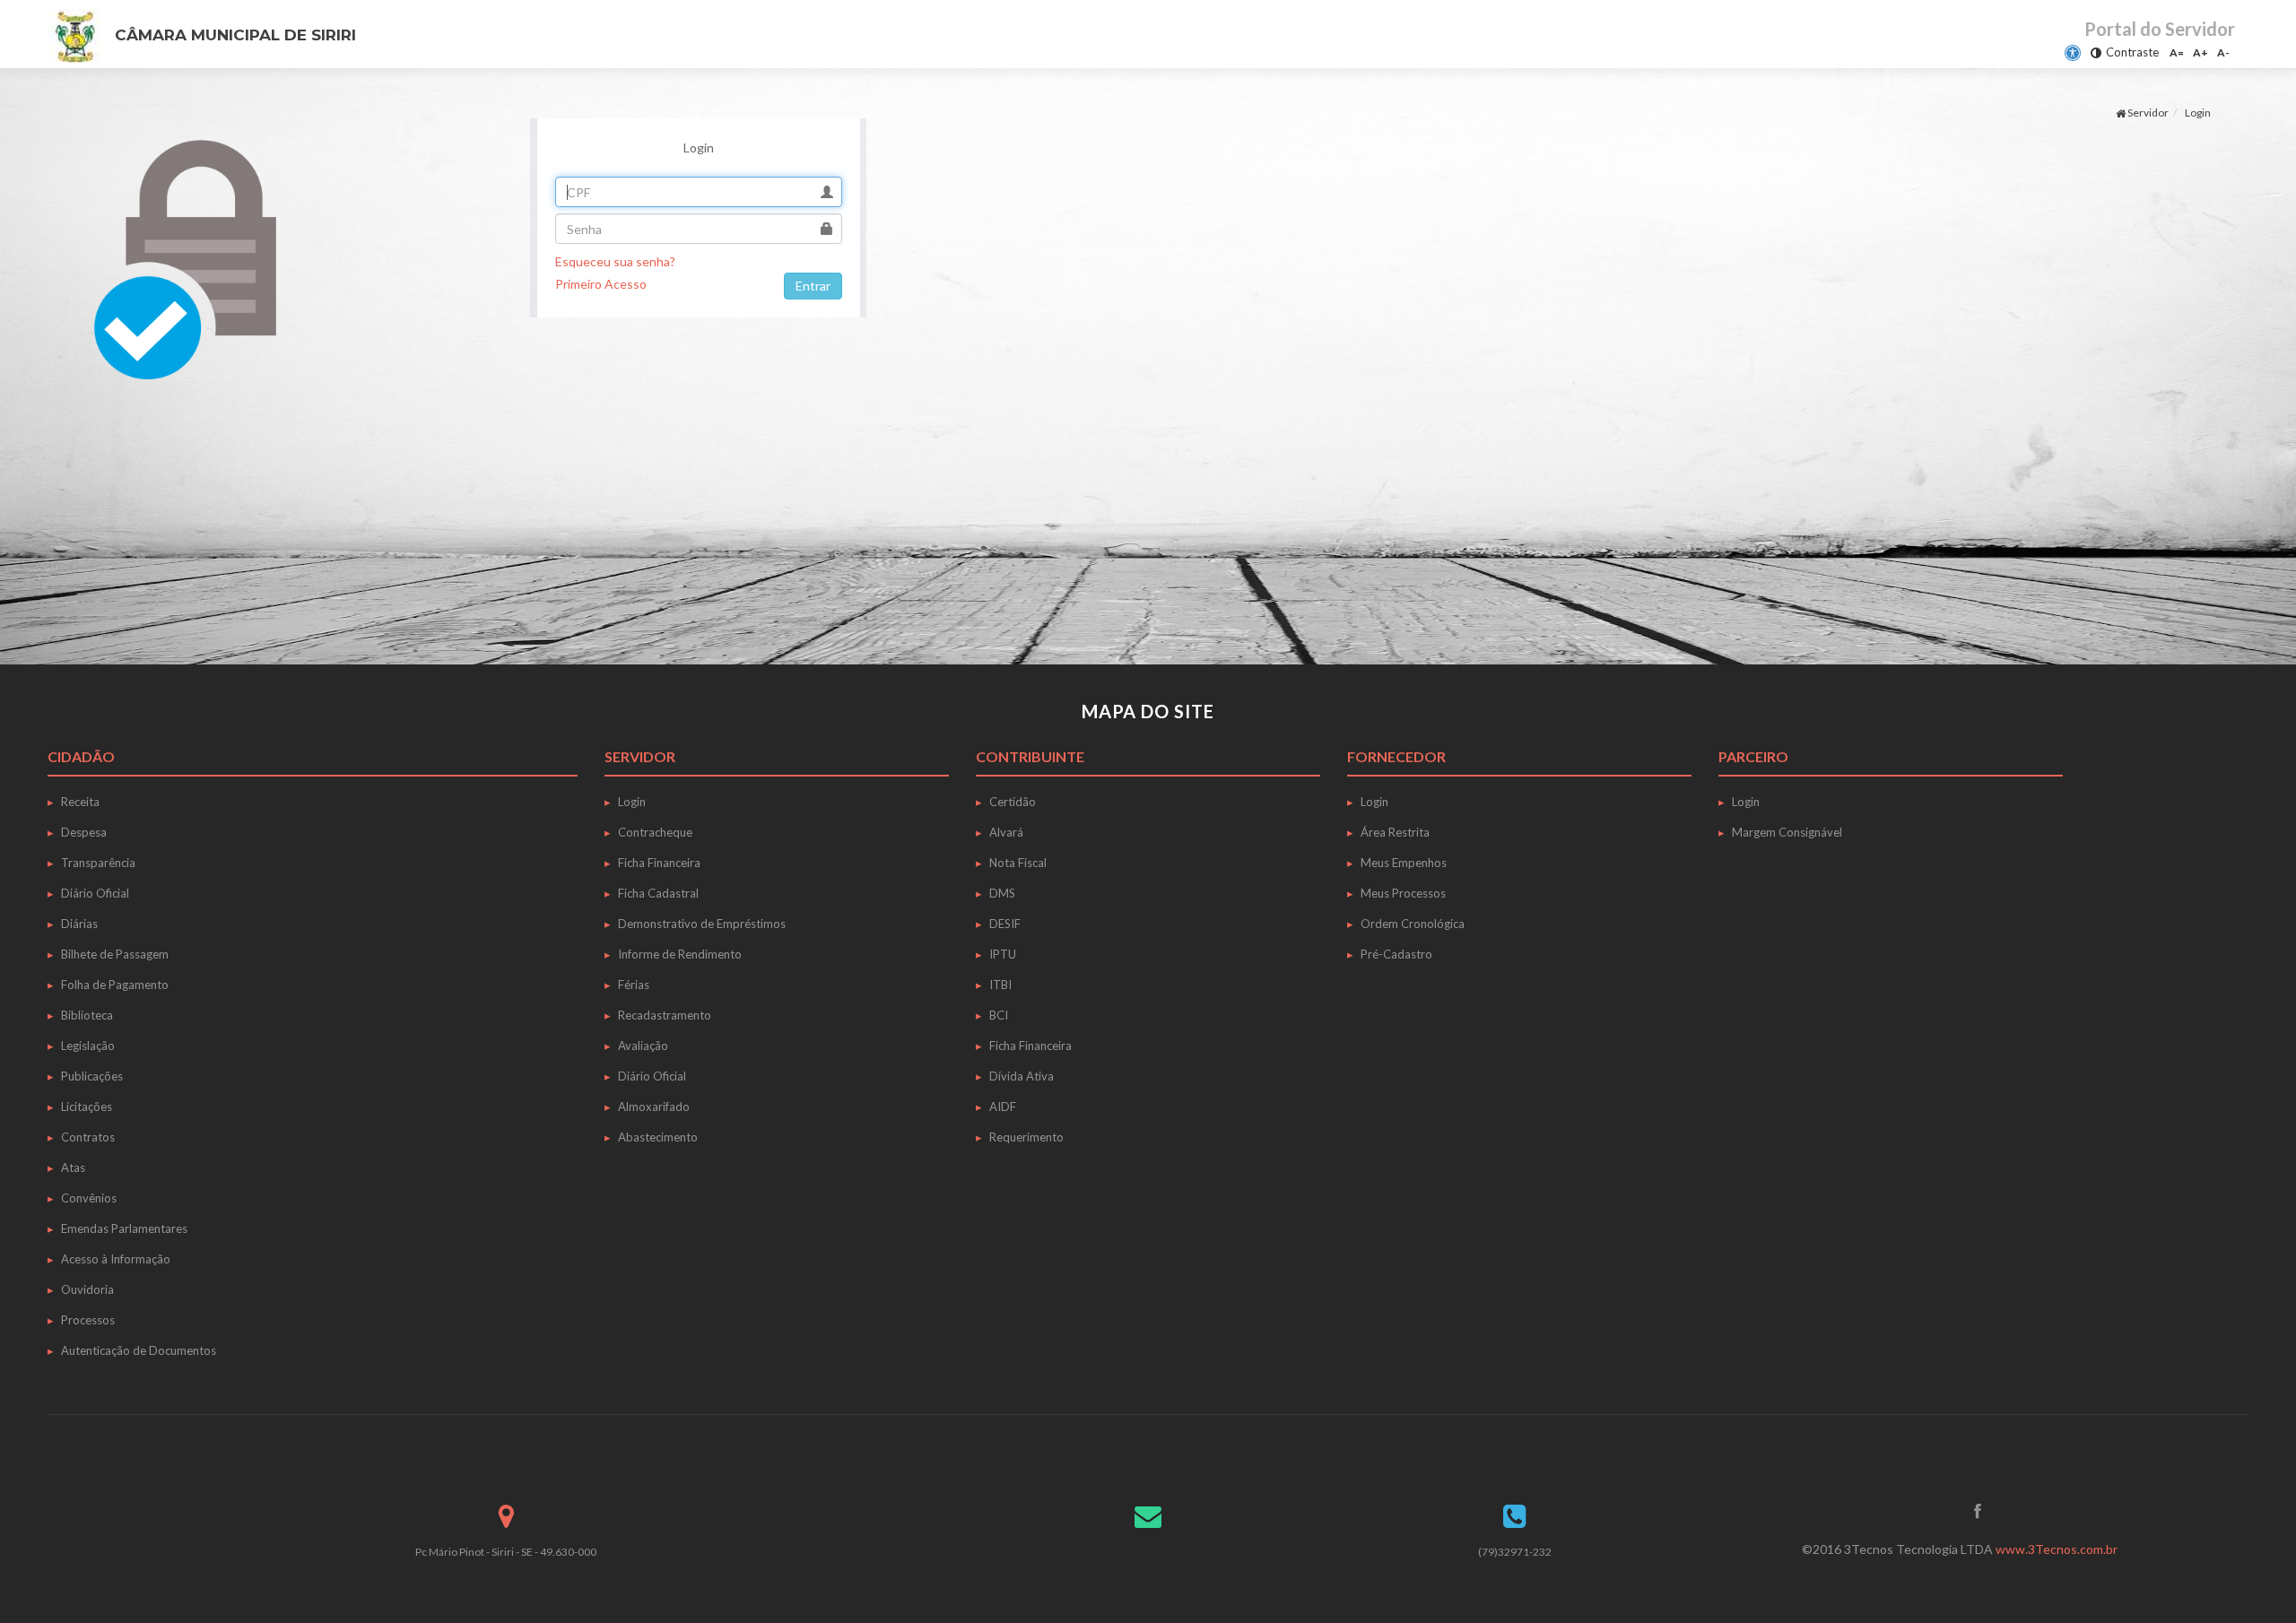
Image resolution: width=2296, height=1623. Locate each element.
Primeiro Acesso (601, 284)
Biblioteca (87, 1015)
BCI (999, 1015)
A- (2223, 52)
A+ (2200, 52)
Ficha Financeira (659, 863)
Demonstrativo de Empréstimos (702, 924)
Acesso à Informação (116, 1259)
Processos (88, 1320)
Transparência (98, 863)
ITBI (1000, 985)
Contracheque (655, 832)
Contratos (88, 1137)
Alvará (1006, 832)
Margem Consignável (1787, 832)
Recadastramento (665, 1015)
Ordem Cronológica (1413, 924)
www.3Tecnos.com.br (2057, 1549)
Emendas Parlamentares (124, 1228)
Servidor (2147, 113)
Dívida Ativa (1022, 1076)
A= (2177, 52)
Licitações (87, 1107)
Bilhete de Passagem (115, 954)
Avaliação (643, 1046)
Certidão (1013, 802)
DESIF (1005, 924)
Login (632, 802)
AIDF (1003, 1107)
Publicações (92, 1076)
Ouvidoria (87, 1289)
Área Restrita (1395, 832)
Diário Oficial (95, 893)
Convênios (89, 1198)
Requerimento (1026, 1137)
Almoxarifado (654, 1107)
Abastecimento (658, 1137)
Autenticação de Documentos (139, 1350)
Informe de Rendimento (680, 954)
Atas (73, 1167)
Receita (80, 802)
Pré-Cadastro (1396, 954)
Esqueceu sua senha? (615, 261)
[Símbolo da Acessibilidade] (2073, 53)
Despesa (84, 832)
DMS (1002, 893)
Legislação (88, 1046)
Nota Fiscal (1018, 863)
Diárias (79, 924)
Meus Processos (1403, 893)
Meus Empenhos (1404, 863)
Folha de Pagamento (115, 985)
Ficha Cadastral (658, 893)
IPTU (1003, 954)
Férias (634, 985)
